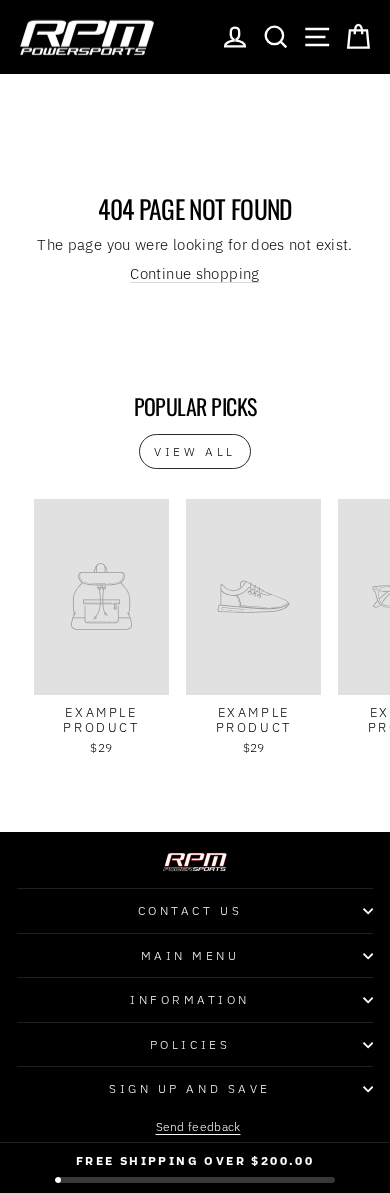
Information (190, 999)
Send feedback (198, 1126)
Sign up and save (190, 1088)
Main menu (190, 955)
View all (195, 451)
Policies (190, 1044)
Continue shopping (194, 273)
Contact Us (190, 910)
